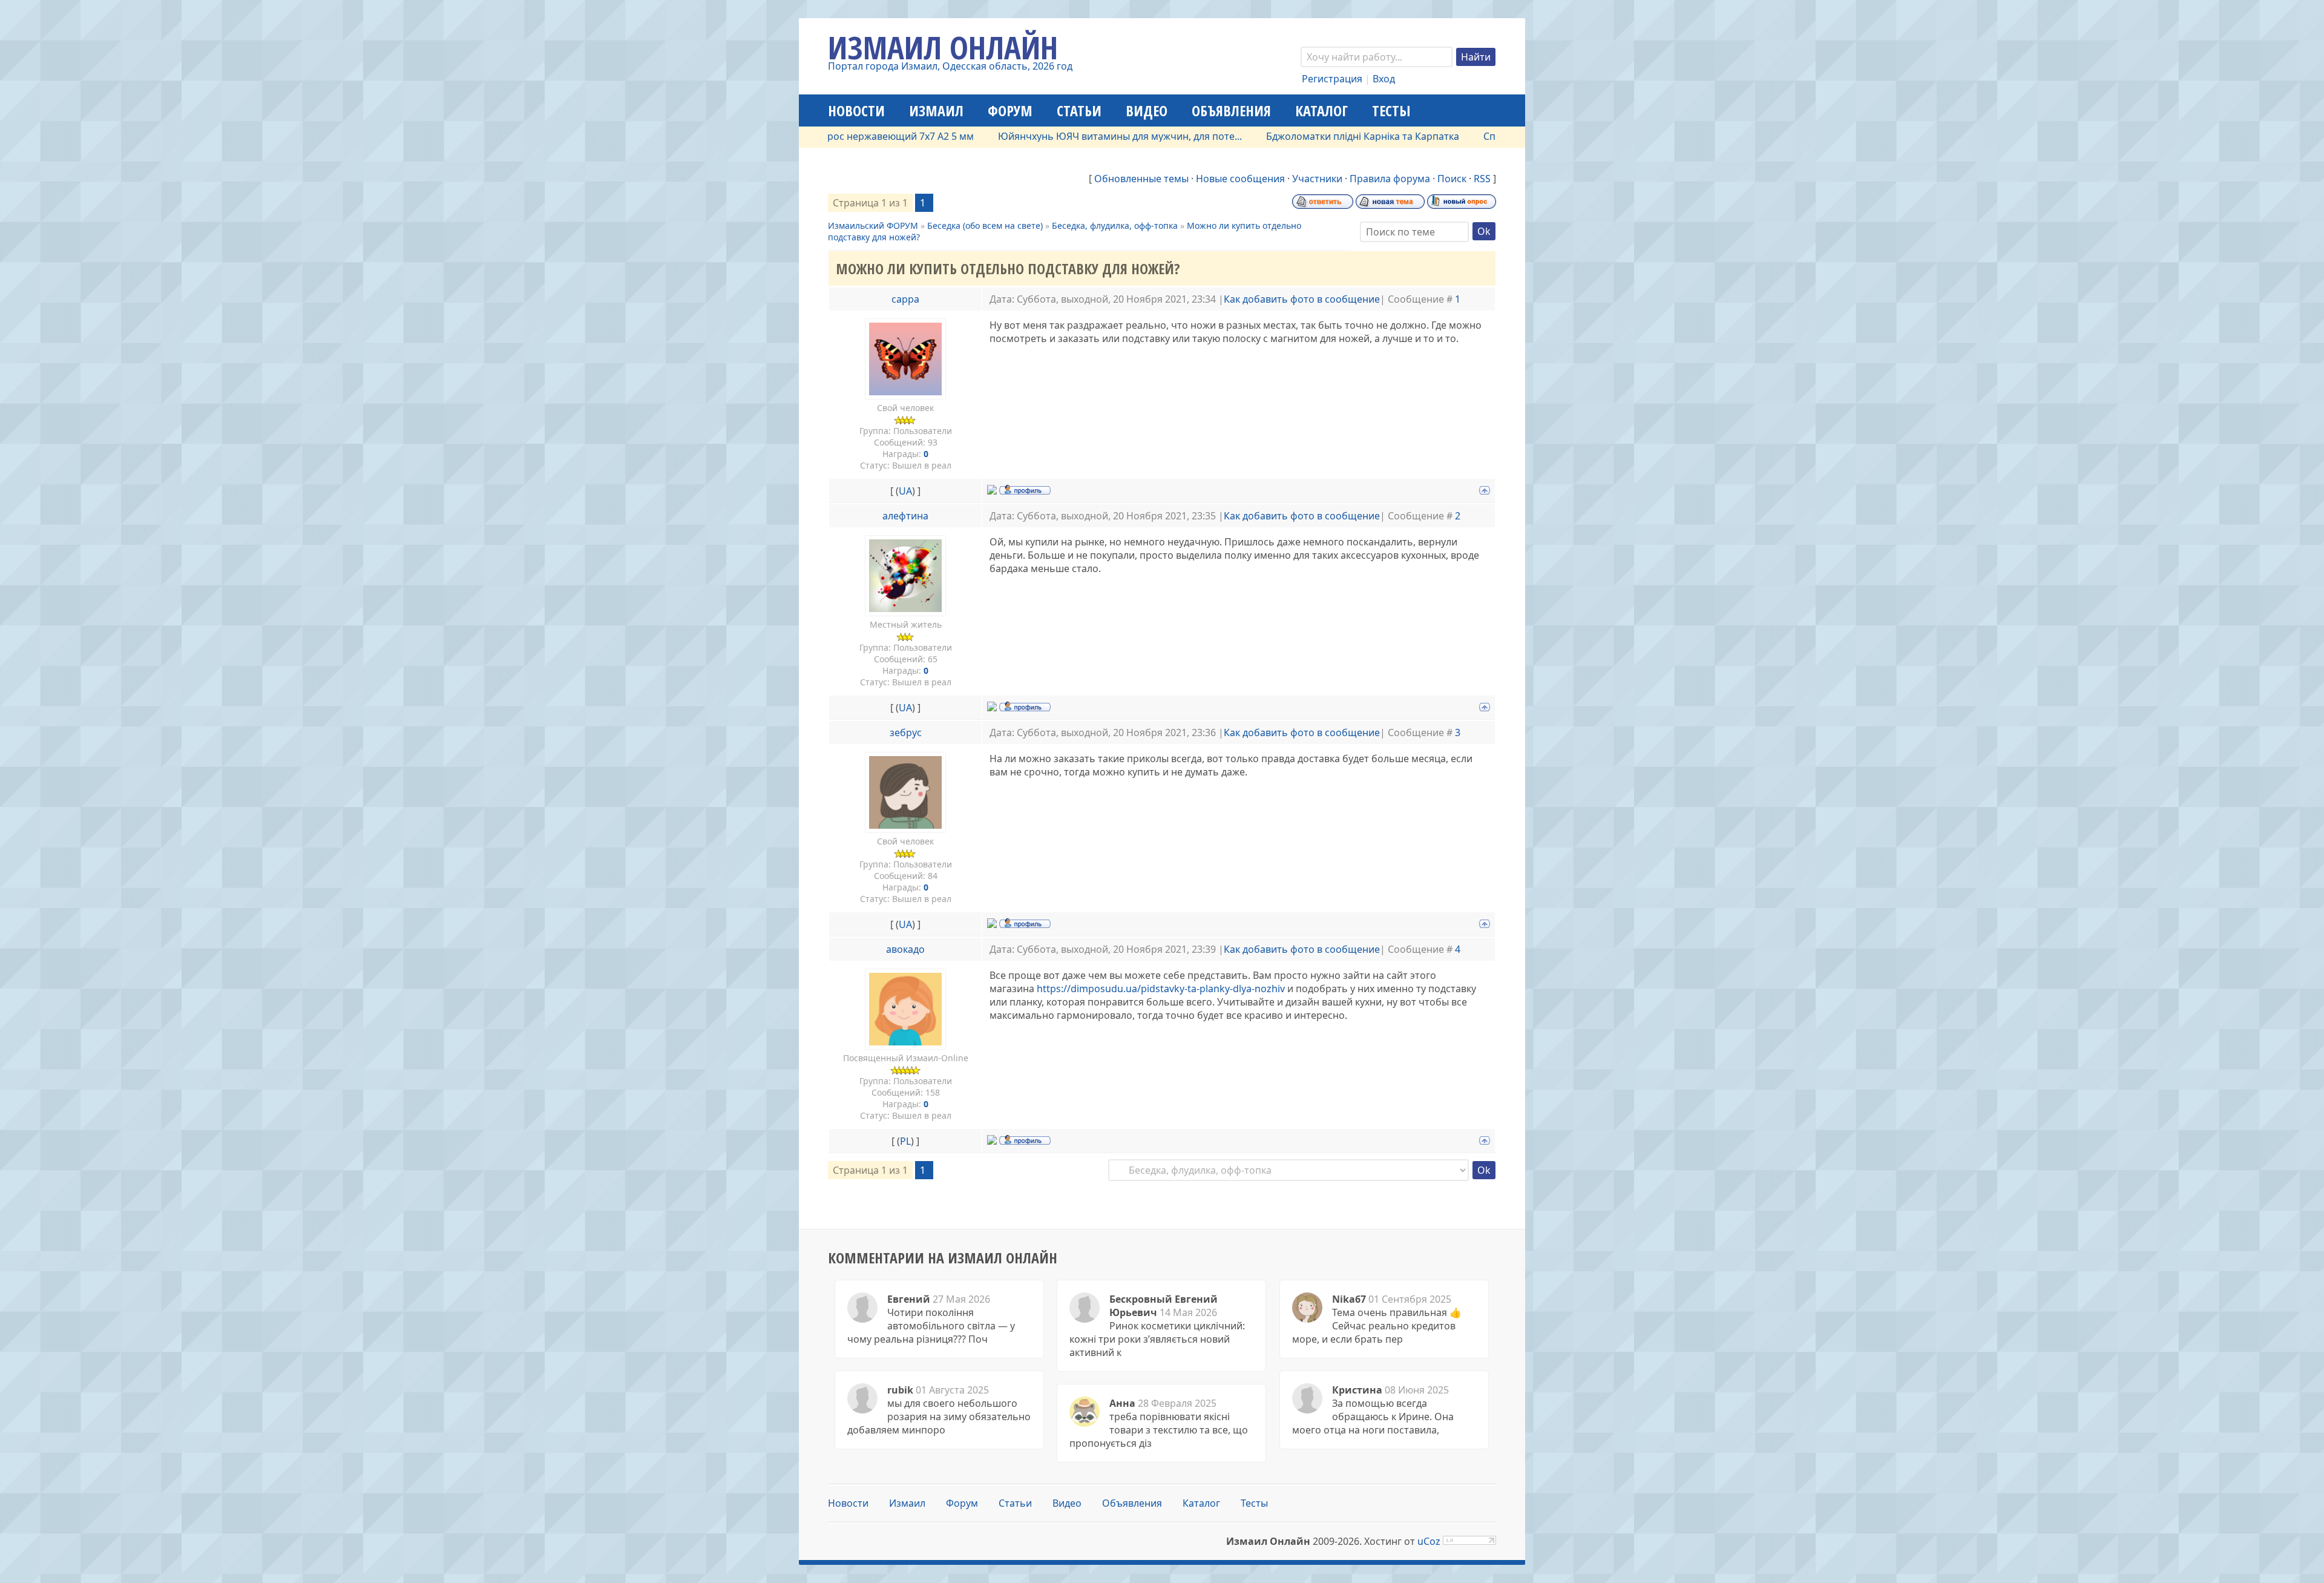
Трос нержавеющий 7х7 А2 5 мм (840, 136)
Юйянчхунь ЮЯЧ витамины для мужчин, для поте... (1062, 136)
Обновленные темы (1141, 179)
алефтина (905, 516)
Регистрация (1332, 79)
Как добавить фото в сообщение (1302, 299)
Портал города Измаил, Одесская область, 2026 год (950, 66)
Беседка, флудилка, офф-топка (1115, 225)
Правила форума (1390, 179)
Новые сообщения (1240, 179)
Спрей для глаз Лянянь (1480, 136)
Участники (1317, 179)
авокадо (905, 949)
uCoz (1429, 1541)
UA (905, 491)
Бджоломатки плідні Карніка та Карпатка (1305, 136)
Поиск (1452, 179)
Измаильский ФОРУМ (873, 225)
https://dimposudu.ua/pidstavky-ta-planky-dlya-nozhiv (1161, 989)
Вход (1384, 79)
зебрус (906, 732)
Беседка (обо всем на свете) (985, 225)
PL (905, 1141)
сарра (905, 299)
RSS (1482, 179)
